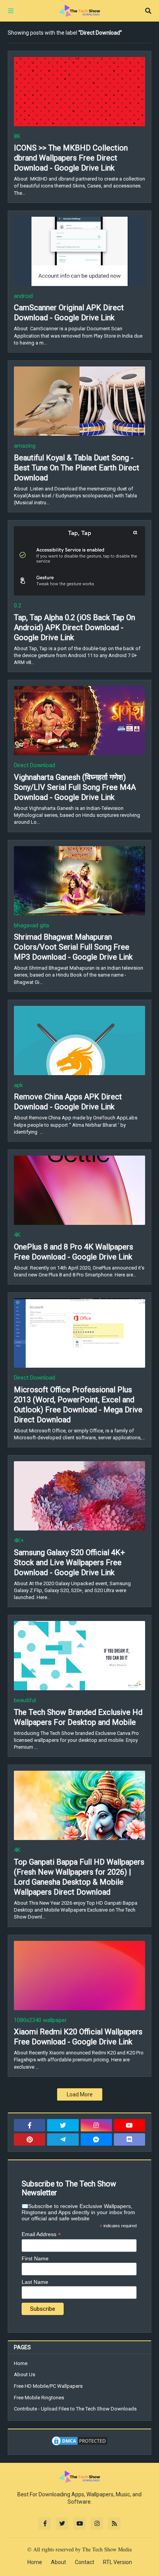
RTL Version (118, 2562)
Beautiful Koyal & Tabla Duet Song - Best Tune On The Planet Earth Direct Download (77, 468)
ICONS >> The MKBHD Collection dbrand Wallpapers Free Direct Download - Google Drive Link (71, 158)
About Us (25, 2374)
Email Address (41, 2234)
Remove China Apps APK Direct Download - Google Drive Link (68, 1102)
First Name (35, 2258)
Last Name (35, 2282)
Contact (85, 2562)
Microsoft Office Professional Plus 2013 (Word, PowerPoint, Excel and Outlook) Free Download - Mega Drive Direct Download (78, 1405)
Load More (80, 2094)
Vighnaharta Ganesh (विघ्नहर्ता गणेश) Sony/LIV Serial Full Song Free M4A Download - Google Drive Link (75, 787)
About (58, 2562)
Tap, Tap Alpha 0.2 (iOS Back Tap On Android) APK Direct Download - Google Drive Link (74, 627)
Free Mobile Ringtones (39, 2398)
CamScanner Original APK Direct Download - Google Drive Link (69, 313)
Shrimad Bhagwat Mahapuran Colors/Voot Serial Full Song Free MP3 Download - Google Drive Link (73, 947)
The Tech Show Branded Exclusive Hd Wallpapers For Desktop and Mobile (78, 1717)
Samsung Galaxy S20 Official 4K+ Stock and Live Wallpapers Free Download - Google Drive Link (69, 1562)
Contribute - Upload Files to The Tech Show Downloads (75, 2409)
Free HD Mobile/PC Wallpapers (48, 2386)
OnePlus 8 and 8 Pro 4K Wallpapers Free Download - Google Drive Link (74, 1252)
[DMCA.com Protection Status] (79, 2445)
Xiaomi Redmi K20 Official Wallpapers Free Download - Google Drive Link (78, 2037)
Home (21, 2363)
